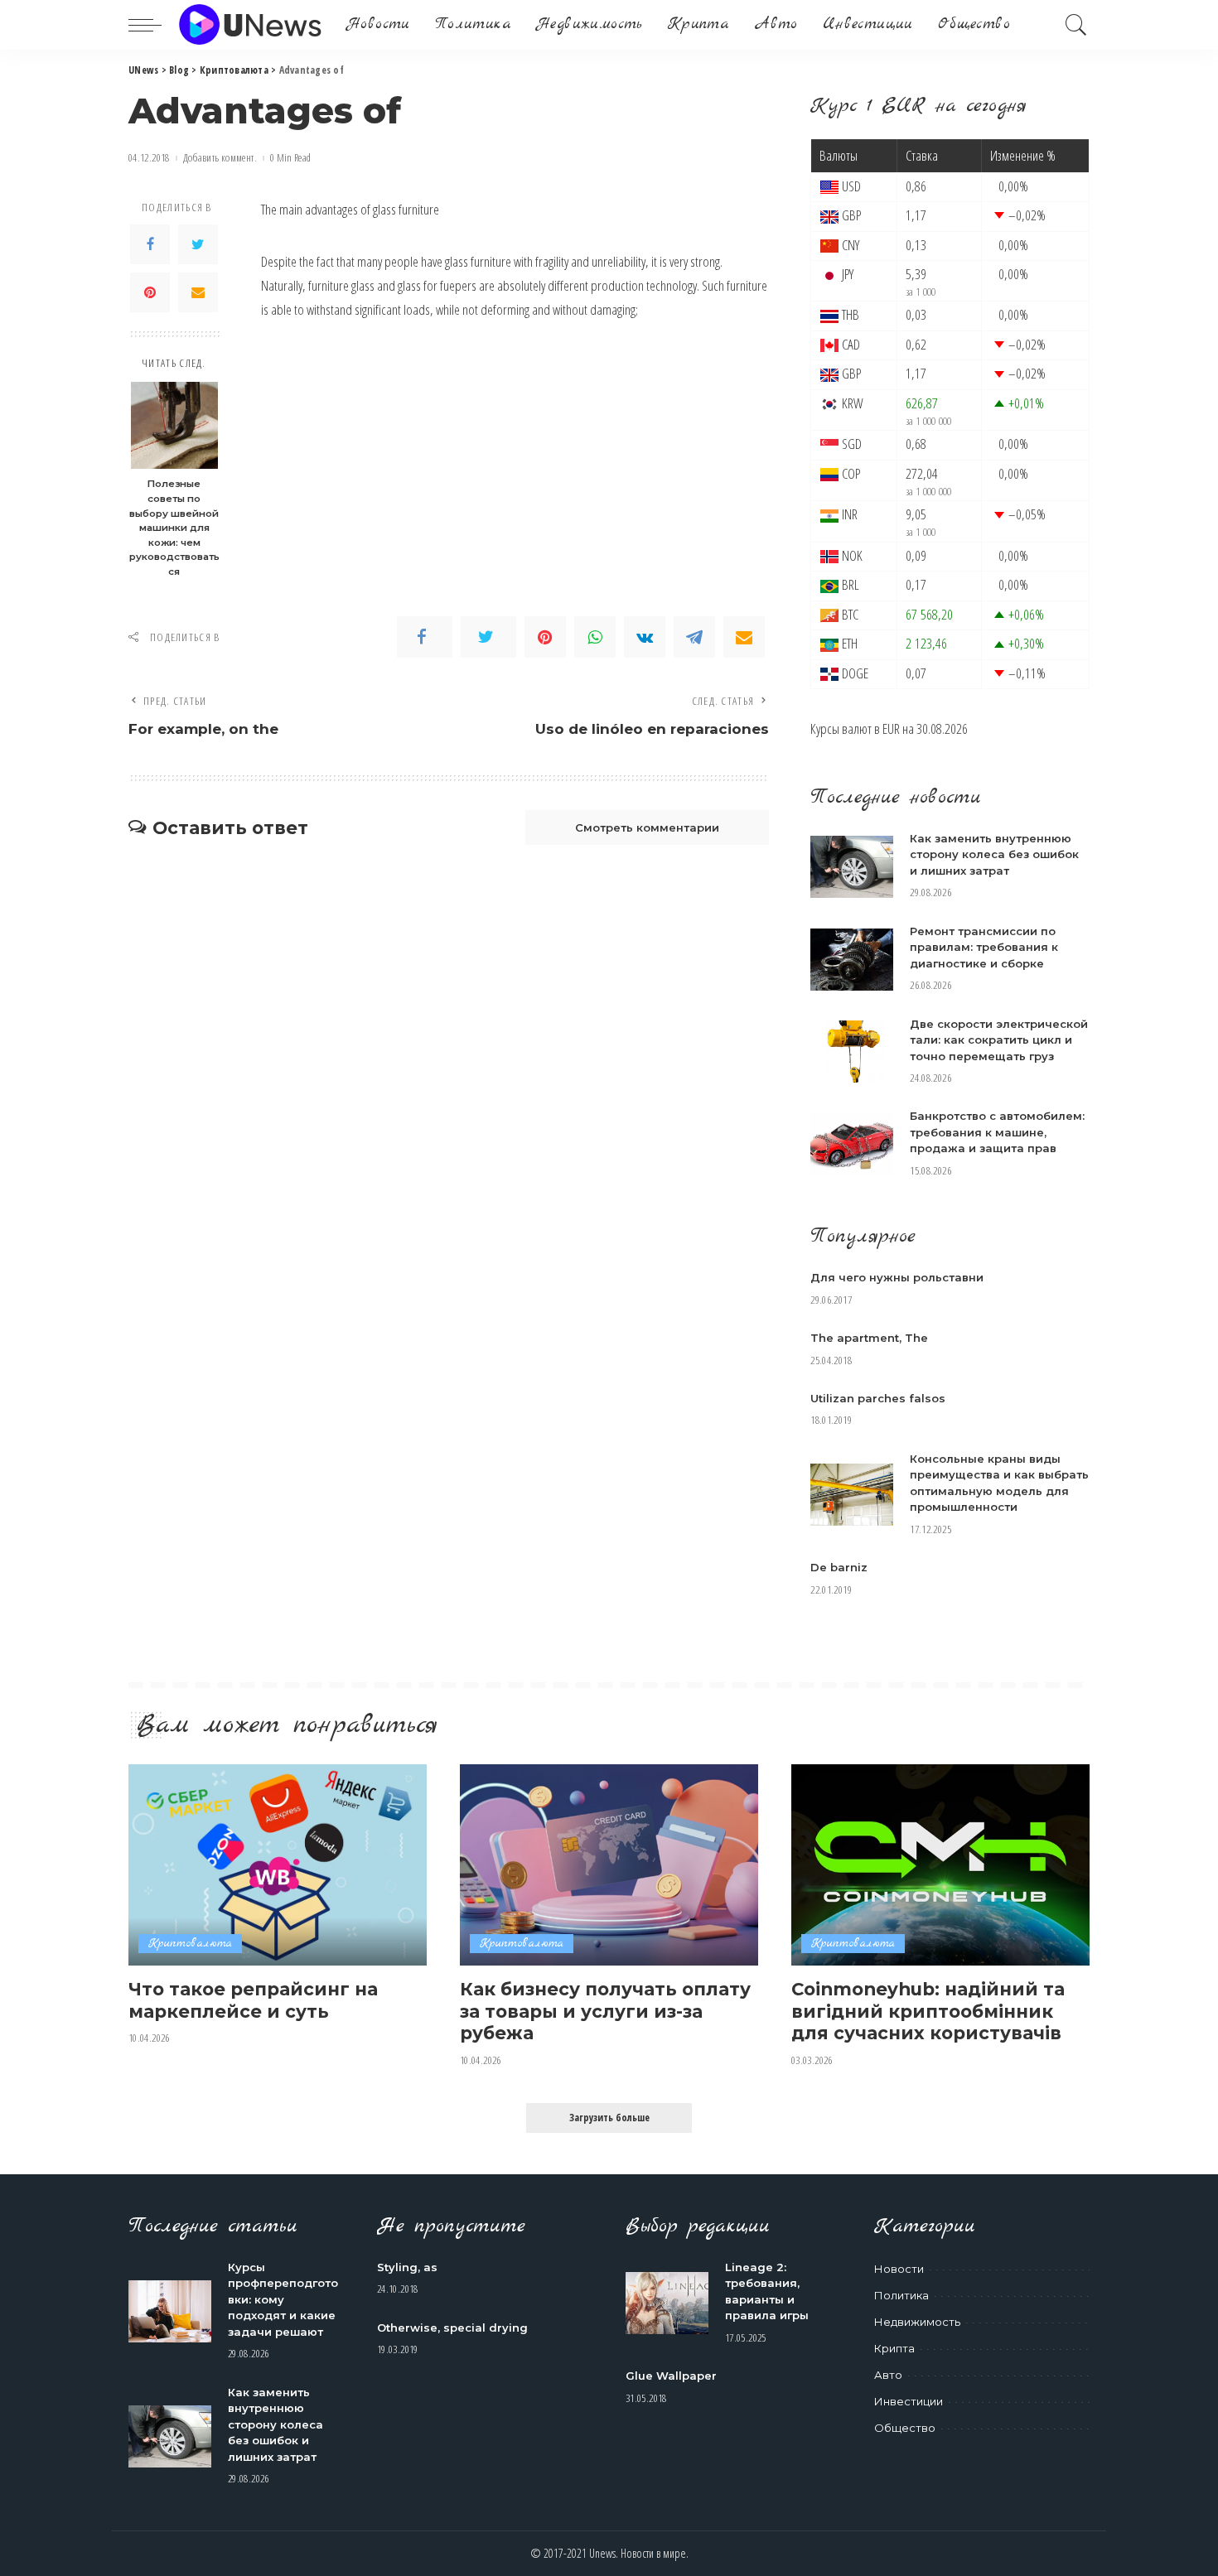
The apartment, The (869, 1338)
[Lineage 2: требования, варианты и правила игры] (667, 2303)
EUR (891, 728)
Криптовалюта (190, 1944)
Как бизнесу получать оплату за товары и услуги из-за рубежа (605, 2011)
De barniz (839, 1567)
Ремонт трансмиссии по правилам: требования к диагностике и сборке (984, 947)
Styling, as (407, 2267)
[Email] (198, 292)
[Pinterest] (150, 292)
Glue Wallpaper (671, 2376)
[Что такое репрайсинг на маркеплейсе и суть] (278, 1865)
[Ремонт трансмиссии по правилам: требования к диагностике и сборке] (852, 960)
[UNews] (250, 25)
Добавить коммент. (220, 158)
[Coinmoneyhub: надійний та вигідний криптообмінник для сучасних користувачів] (940, 1865)
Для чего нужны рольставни (897, 1277)
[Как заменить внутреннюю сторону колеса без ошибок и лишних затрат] (852, 867)
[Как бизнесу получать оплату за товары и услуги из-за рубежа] (609, 1865)
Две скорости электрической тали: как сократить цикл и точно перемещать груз (999, 1040)
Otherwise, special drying (452, 2328)
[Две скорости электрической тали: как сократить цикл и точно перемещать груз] (852, 1052)
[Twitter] (198, 244)
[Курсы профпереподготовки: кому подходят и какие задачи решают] (170, 2311)
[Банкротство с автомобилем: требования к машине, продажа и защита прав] (852, 1144)
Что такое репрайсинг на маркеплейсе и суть (253, 2000)
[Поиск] (1076, 25)
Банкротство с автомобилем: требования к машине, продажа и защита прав (997, 1132)
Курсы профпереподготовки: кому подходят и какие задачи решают (283, 2299)
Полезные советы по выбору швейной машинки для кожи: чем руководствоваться (174, 527)
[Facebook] (150, 244)
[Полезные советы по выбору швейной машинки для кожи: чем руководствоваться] (174, 425)
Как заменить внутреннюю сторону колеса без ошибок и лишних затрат (994, 854)
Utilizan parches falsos (878, 1398)
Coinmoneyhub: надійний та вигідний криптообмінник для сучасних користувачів (928, 2011)
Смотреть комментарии (647, 827)
